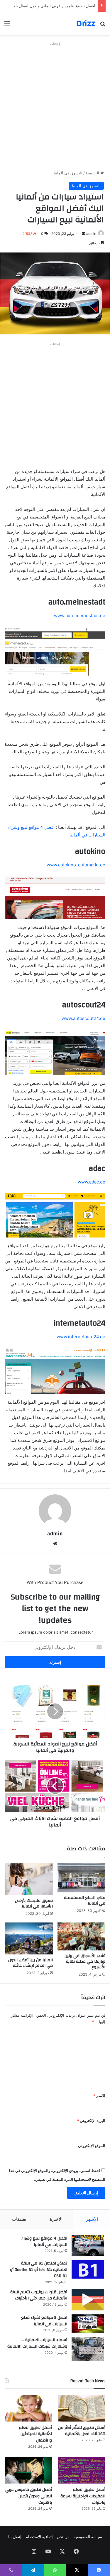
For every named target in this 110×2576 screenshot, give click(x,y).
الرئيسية (93, 173)
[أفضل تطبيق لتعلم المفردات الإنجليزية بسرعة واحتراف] (82, 2470)
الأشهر (92, 2219)
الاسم (99, 2096)
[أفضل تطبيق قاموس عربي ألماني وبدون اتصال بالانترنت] (28, 2470)
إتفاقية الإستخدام (39, 2537)
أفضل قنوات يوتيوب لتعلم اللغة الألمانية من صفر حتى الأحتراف (39, 2295)
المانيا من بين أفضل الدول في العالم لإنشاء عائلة (31, 1963)
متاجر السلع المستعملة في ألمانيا (85, 1901)
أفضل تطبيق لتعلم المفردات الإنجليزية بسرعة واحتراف (83, 2496)
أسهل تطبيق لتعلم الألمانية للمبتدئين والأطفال (35, 2434)
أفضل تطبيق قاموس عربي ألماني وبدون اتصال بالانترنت (50, 6)
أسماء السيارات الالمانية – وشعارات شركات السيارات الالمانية (37, 2343)
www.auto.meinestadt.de (80, 616)
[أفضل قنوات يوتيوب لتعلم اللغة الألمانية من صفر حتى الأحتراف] (88, 2300)
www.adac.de (92, 1182)
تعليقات (19, 2219)
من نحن (63, 2537)
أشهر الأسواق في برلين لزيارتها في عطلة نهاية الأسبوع (85, 1962)
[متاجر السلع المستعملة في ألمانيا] (82, 1878)
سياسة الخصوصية (88, 2537)
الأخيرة (56, 2219)
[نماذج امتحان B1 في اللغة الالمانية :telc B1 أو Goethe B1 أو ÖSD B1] (88, 2269)
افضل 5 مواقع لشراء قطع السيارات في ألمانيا (44, 2321)
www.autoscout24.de (83, 1018)
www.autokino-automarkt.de (76, 865)
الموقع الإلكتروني (92, 2146)
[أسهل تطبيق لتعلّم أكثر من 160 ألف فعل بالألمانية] (82, 2408)
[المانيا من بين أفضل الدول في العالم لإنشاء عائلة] (29, 1938)
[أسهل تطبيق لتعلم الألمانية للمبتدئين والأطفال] (28, 2408)
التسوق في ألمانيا (68, 173)
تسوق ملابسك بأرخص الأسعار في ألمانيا (34, 1904)
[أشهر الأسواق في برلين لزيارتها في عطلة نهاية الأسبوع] (82, 1936)
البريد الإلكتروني (91, 2121)
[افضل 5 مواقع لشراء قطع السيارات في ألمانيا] (88, 2324)
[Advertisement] (55, 103)
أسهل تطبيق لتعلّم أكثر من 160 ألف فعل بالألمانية (82, 2431)
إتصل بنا (15, 2537)
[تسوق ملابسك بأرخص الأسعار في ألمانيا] (29, 1879)
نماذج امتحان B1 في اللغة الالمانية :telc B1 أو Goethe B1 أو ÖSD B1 (39, 2270)
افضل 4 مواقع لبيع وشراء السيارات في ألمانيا (44, 2242)
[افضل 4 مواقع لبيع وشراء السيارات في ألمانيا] (88, 2246)
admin (91, 234)
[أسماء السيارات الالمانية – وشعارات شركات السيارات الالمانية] (88, 2349)
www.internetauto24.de (81, 1337)
